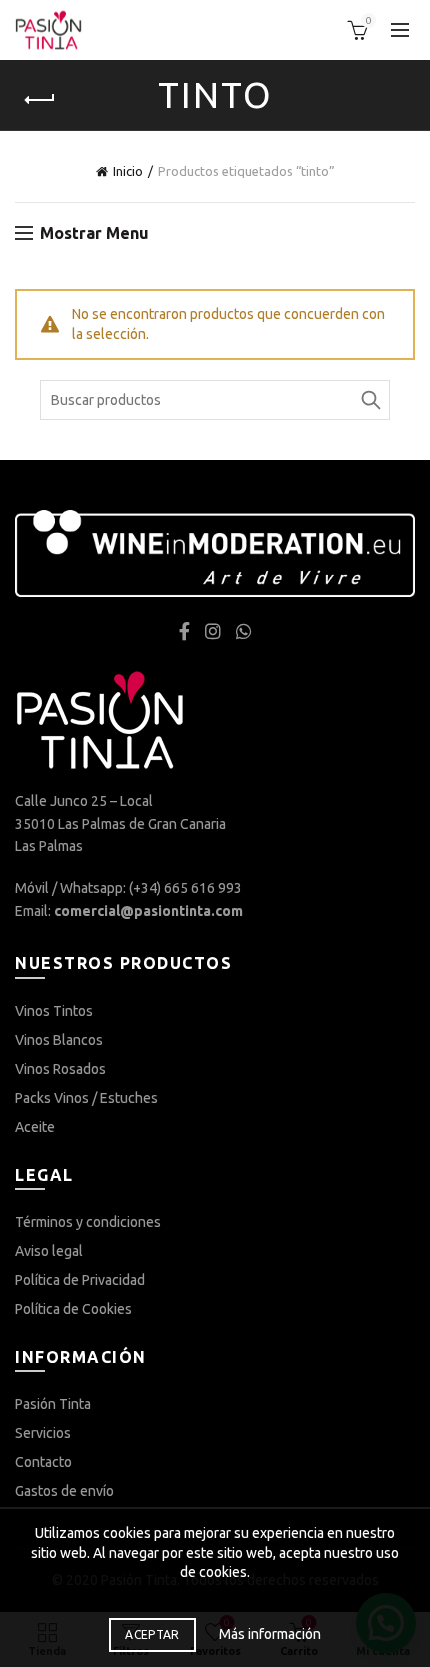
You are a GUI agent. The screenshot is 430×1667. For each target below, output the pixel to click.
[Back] (40, 100)
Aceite (35, 1127)
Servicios (43, 1433)
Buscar (370, 400)
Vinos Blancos (59, 1040)
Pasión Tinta (53, 1404)
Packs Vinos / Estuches (86, 1098)
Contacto (43, 1462)
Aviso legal (49, 1251)
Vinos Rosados (60, 1069)
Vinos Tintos (54, 1011)
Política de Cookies (73, 1309)
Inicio (128, 171)
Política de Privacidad (80, 1280)
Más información (270, 1634)
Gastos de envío (64, 1491)
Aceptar (152, 1634)
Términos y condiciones (88, 1222)
